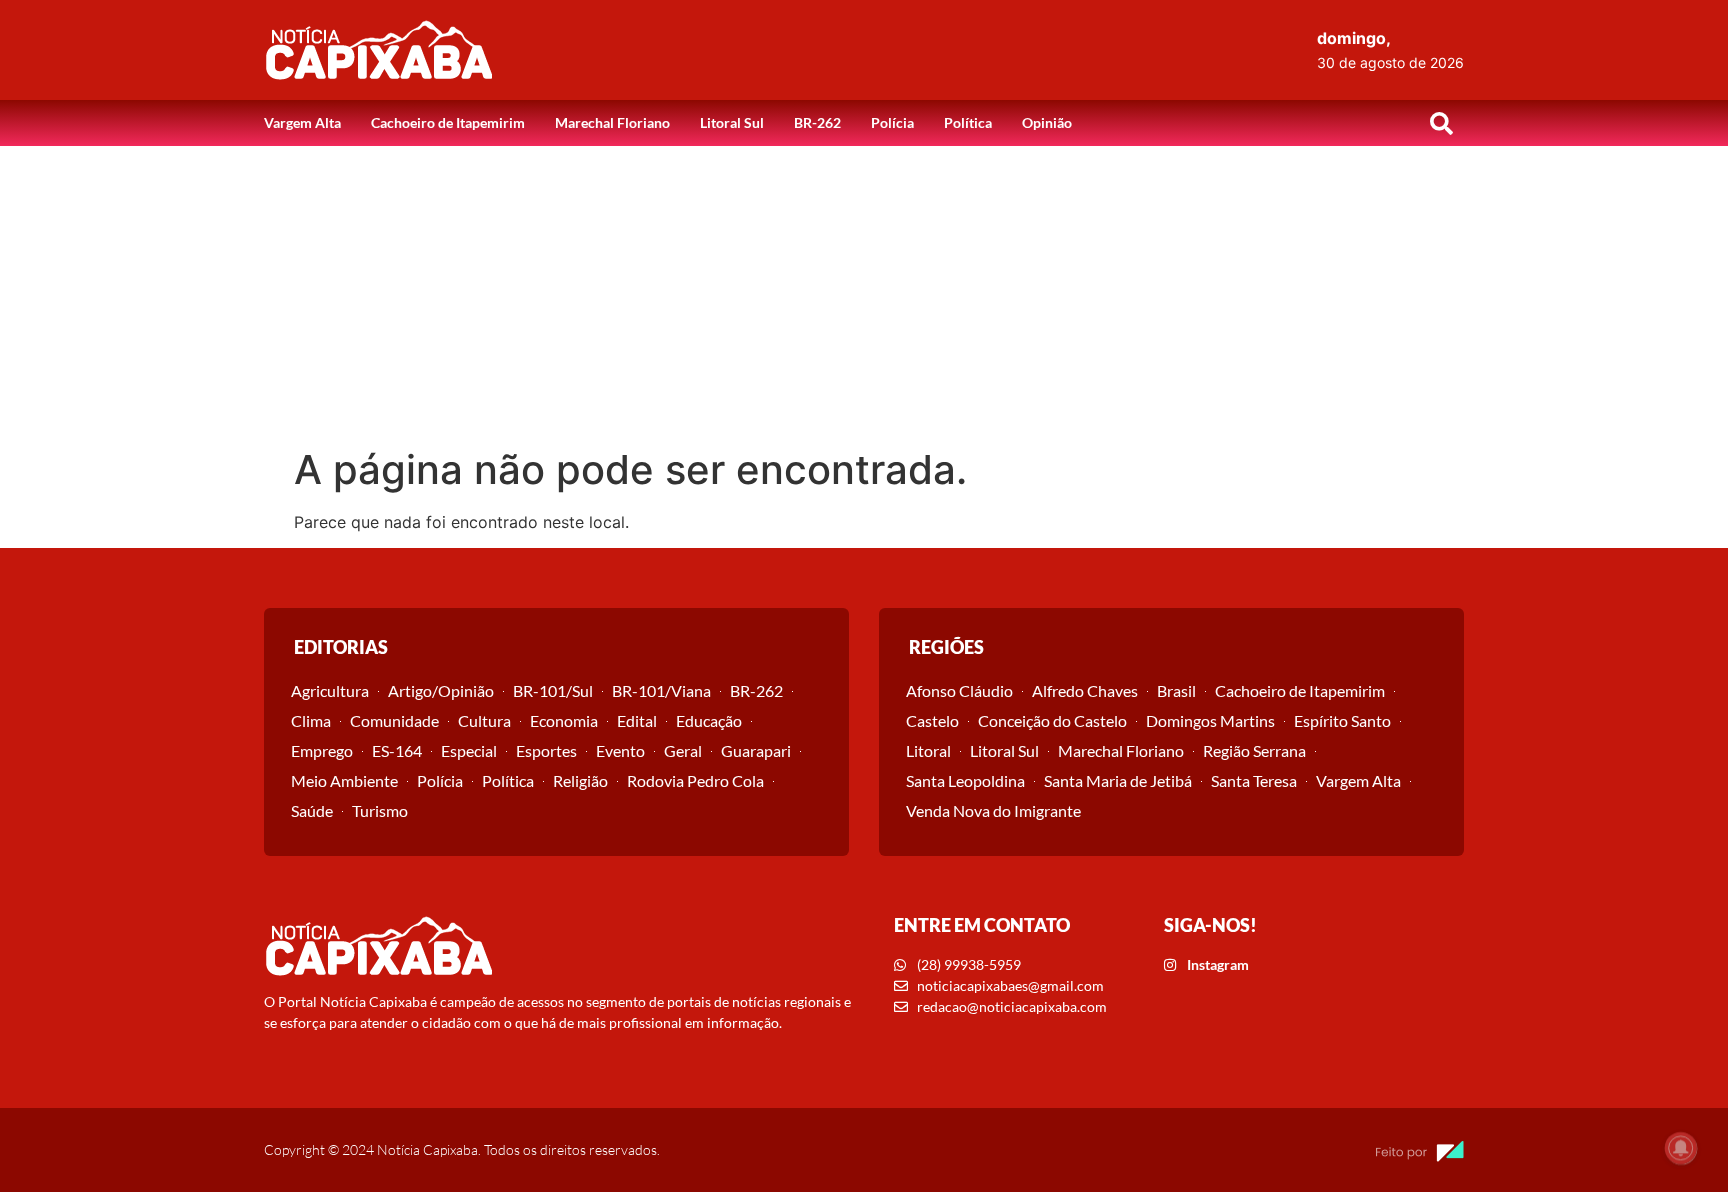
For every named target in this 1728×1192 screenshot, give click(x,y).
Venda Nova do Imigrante (993, 810)
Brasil (1176, 690)
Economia (564, 720)
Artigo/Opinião (441, 690)
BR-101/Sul (553, 690)
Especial (469, 750)
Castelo (932, 720)
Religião (580, 780)
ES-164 (397, 750)
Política (968, 122)
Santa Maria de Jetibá (1118, 780)
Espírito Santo (1342, 720)
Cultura (484, 720)
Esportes (546, 750)
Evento (620, 750)
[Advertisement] (864, 296)
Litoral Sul (732, 122)
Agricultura (330, 690)
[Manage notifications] (1681, 1148)
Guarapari (756, 750)
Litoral (928, 750)
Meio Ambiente (344, 780)
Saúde (312, 810)
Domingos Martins (1210, 720)
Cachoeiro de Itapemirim (448, 122)
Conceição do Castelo (1052, 720)
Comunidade (394, 720)
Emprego (322, 750)
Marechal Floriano (612, 122)
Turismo (380, 810)
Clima (311, 720)
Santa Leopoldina (965, 780)
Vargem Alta (302, 122)
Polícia (892, 122)
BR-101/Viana (661, 690)
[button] (1441, 123)
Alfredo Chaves (1085, 690)
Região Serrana (1254, 750)
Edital (637, 720)
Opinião (1047, 122)
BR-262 (817, 122)
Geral (683, 750)
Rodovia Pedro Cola (695, 780)
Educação (709, 720)
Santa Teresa (1254, 780)
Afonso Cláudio (959, 690)
